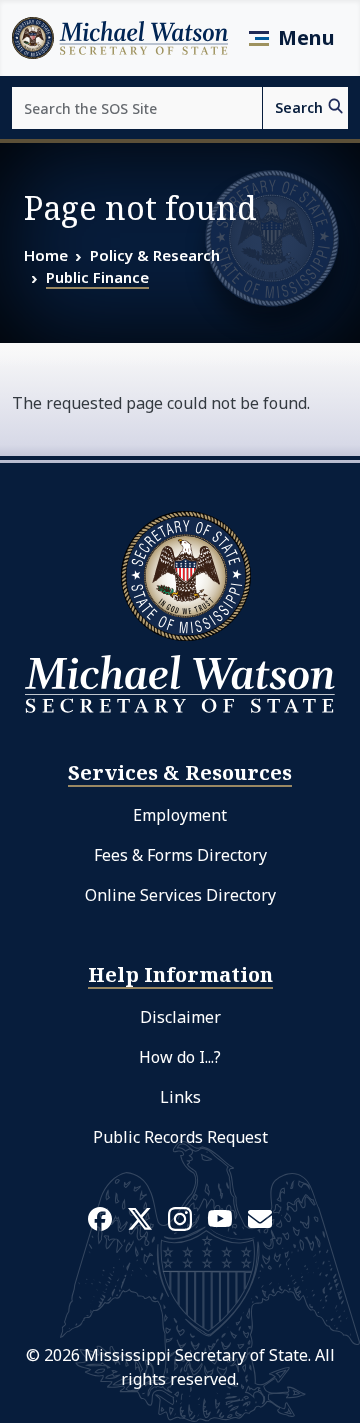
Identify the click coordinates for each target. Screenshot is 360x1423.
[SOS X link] (140, 1217)
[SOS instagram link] (180, 1218)
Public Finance (97, 277)
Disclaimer (180, 1017)
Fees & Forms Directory (180, 855)
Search (299, 107)
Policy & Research (155, 255)
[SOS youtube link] (220, 1217)
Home (46, 255)
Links (180, 1097)
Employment (180, 815)
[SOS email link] (260, 1217)
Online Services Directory (180, 895)
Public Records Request (180, 1137)
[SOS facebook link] (100, 1218)
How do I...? (180, 1057)
